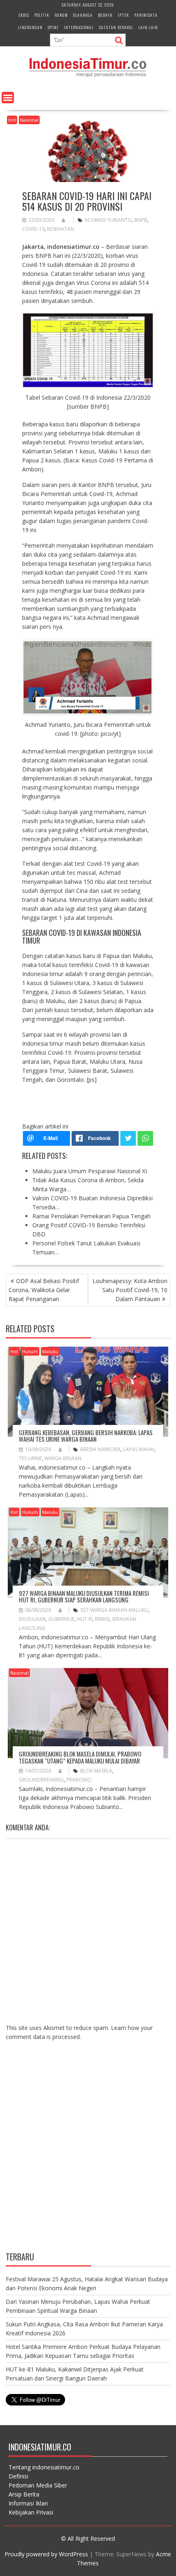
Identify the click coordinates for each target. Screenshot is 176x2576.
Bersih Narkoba (100, 1449)
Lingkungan (30, 27)
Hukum (61, 15)
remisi (102, 1619)
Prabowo (79, 1780)
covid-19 (33, 229)
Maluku (50, 1351)
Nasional (29, 120)
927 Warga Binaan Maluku (114, 1610)
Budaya (105, 15)
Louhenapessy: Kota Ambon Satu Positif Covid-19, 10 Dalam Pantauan (130, 1290)
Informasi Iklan (28, 2503)
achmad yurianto (108, 220)
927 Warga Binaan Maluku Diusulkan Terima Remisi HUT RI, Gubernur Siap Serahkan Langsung (84, 1596)
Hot (12, 120)
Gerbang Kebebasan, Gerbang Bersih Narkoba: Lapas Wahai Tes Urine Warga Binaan (86, 1436)
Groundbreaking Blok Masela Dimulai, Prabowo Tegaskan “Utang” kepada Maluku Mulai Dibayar (80, 1757)
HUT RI (85, 1619)
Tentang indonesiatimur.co (44, 2467)
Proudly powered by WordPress (46, 2554)
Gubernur (61, 1619)
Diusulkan (32, 1619)
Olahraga (83, 15)
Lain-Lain (148, 27)
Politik (42, 15)
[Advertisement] (88, 2153)
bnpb (141, 220)
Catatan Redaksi (116, 27)
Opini (53, 27)
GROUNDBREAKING (41, 1780)
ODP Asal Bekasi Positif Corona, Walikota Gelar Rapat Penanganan (44, 1290)
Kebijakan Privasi (31, 2512)
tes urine (30, 1458)
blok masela (96, 1771)
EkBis (24, 15)
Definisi (18, 2476)
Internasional (79, 27)
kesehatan (61, 229)
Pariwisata (146, 15)
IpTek (123, 15)
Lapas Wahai (139, 1449)
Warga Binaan (63, 1458)
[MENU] (8, 98)
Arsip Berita (24, 2494)
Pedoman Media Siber (38, 2485)
